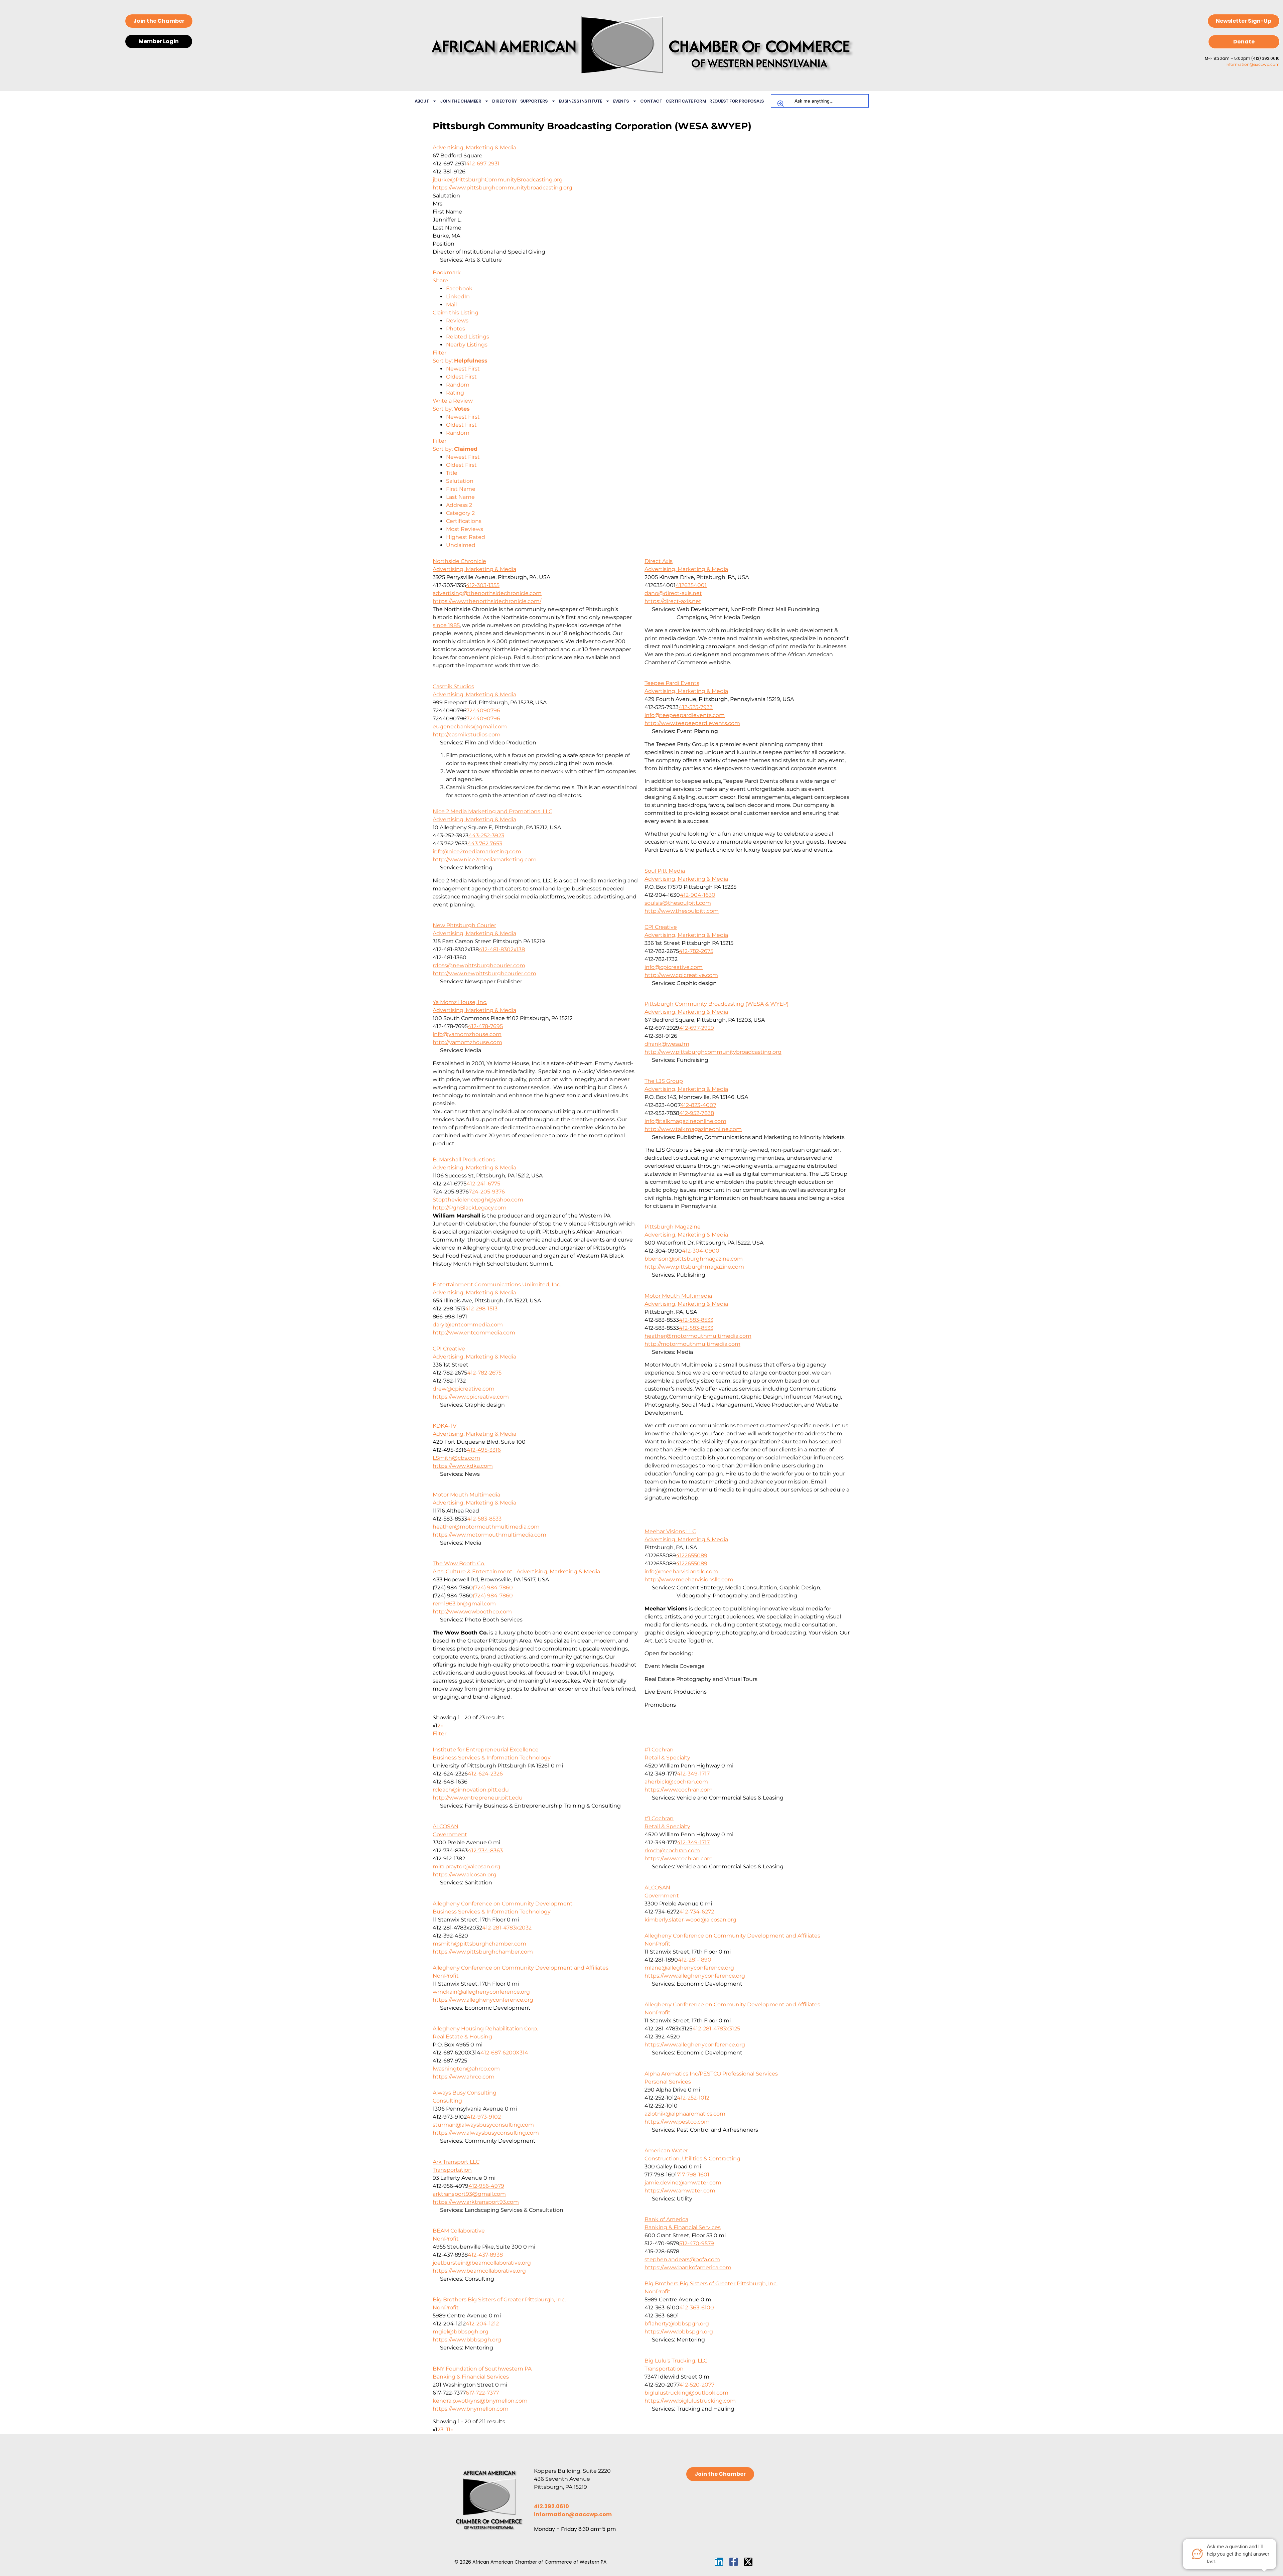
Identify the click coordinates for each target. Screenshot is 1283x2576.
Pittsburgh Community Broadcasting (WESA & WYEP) (717, 1004)
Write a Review (453, 401)
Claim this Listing (456, 313)
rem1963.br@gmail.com (464, 1604)
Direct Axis (659, 561)
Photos (456, 329)
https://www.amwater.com (680, 2191)
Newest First (463, 369)
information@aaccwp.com (1253, 64)
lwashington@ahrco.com (466, 2069)
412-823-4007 (698, 1105)
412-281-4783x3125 (716, 2029)
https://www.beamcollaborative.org (479, 2271)
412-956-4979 (486, 2186)
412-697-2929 (697, 1028)
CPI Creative (661, 927)
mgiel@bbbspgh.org (461, 2332)
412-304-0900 (701, 1251)
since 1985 (446, 625)
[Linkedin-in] (719, 2562)
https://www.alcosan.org (465, 1875)
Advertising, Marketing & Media (474, 148)
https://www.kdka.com (463, 1466)
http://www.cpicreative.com (681, 975)
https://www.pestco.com (677, 2122)
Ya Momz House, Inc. (460, 1002)
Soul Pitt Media (665, 871)
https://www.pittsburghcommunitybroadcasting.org (503, 188)
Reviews (457, 321)
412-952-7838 (697, 1113)
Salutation (460, 481)
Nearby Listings (467, 345)
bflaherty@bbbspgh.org (677, 2324)
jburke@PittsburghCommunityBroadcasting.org (498, 180)
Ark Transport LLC (456, 2162)
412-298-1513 (481, 1309)
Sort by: (460, 361)
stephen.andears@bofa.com (682, 2259)
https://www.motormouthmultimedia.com (489, 1535)
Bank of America (666, 2219)
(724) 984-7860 (493, 1588)
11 (448, 2429)
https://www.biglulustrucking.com (690, 2401)
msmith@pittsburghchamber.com (479, 1944)
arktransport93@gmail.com (469, 2194)
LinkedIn (458, 297)
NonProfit (658, 1944)
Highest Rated (466, 537)
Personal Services (668, 2082)
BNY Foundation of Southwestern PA (482, 2369)
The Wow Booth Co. (459, 1563)
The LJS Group (664, 1081)
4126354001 (691, 585)
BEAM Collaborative (459, 2231)
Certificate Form (686, 101)
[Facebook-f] (734, 2562)
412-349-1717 (693, 1774)
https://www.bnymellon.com (471, 2409)
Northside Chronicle (459, 561)
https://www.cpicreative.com (471, 1397)
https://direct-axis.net (673, 601)
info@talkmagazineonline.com (685, 1121)
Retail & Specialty (667, 1758)
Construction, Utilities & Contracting (692, 2159)
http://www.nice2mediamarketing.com (485, 860)
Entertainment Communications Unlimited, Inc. (497, 1284)
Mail (451, 305)
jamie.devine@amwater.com (683, 2183)
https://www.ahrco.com (464, 2077)
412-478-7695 (485, 1026)
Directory (505, 101)
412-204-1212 (482, 2324)
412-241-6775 (483, 1184)
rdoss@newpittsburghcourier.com (479, 965)
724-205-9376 (487, 1192)
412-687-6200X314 (504, 2053)
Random (458, 385)
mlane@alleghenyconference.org (689, 1968)
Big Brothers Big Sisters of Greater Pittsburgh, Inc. (711, 2283)
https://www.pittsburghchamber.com (483, 1952)
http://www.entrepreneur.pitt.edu (478, 1798)
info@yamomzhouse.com (467, 1034)
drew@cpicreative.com (464, 1389)
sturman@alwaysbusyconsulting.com (483, 2125)
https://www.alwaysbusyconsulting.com (486, 2133)
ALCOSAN (446, 1826)
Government (450, 1834)
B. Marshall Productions (464, 1160)
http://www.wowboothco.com (472, 1612)
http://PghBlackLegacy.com (470, 1208)
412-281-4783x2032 (507, 1928)
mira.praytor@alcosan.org (466, 1867)
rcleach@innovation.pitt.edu (471, 1790)
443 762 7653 (485, 843)
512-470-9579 (697, 2243)
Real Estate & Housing (462, 2037)
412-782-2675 (696, 951)
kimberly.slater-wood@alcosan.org (690, 1920)
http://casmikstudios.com (467, 735)
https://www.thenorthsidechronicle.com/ (487, 601)
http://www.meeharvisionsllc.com (689, 1580)
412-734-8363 (485, 1850)
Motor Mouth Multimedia (678, 1296)
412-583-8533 (696, 1320)
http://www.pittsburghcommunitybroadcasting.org (713, 1052)
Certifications (464, 521)
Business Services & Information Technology (492, 1758)
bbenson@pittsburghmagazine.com (694, 1259)
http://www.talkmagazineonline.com (693, 1129)
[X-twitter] (748, 2562)
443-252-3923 (486, 835)
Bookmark (447, 272)
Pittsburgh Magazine (673, 1227)
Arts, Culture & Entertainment (473, 1571)
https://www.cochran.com (679, 1790)
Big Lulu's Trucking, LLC (676, 2361)
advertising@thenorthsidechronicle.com (487, 593)
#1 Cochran (659, 1750)
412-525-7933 (696, 707)
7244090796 (483, 710)
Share (440, 280)
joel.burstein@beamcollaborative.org (482, 2263)
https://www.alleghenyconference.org (695, 1976)
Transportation (452, 2170)
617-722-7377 (482, 2393)
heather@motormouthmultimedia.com (698, 1336)
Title (452, 473)
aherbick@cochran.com (676, 1782)
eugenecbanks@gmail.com (470, 727)
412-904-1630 (698, 895)
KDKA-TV (445, 1426)
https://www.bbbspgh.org (679, 2332)
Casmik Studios (453, 686)
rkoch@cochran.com (672, 1850)
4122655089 (692, 1555)
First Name (461, 489)
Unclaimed (461, 545)
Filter (440, 353)
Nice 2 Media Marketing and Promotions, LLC (492, 811)
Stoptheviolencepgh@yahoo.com (478, 1200)
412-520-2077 (697, 2385)
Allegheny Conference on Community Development (503, 1904)
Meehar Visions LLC (670, 1531)
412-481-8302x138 (502, 949)
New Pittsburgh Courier (464, 925)
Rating (455, 393)
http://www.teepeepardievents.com (692, 723)
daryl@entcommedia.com (468, 1325)
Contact (651, 101)
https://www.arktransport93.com (476, 2202)
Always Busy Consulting (465, 2093)
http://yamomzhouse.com (467, 1042)
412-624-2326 (485, 1774)
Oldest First (461, 377)
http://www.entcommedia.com (474, 1333)
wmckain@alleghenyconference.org (481, 1992)
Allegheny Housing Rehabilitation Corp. (485, 2029)
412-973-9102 (484, 2117)
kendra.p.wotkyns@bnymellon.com (480, 2401)
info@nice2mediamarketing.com (477, 851)
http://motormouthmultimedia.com (692, 1344)
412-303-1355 (483, 585)
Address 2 (459, 505)
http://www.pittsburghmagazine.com (694, 1267)
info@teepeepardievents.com (685, 715)
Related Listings (468, 337)
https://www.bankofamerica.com (688, 2267)
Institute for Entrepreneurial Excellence (486, 1750)
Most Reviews (465, 529)
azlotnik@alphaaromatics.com (685, 2114)
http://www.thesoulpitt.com (682, 911)
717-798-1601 (693, 2175)
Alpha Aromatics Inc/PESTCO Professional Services (711, 2074)
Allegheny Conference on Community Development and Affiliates (732, 1936)
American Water (666, 2151)
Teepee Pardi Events (672, 683)
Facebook (459, 289)
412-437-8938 (485, 2255)
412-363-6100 (697, 2308)
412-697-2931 (483, 164)
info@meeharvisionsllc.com (681, 1571)
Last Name (460, 497)
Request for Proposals (737, 101)
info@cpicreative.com (674, 967)
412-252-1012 (693, 2098)
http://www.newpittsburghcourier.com (484, 973)
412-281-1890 (695, 1960)
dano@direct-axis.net (673, 593)
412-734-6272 (697, 1912)
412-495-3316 (484, 1450)
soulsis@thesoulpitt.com (678, 903)
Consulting (447, 2101)
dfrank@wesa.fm (667, 1044)
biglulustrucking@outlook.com (686, 2393)
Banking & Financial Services (683, 2227)
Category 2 (460, 513)
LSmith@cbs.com (456, 1458)
